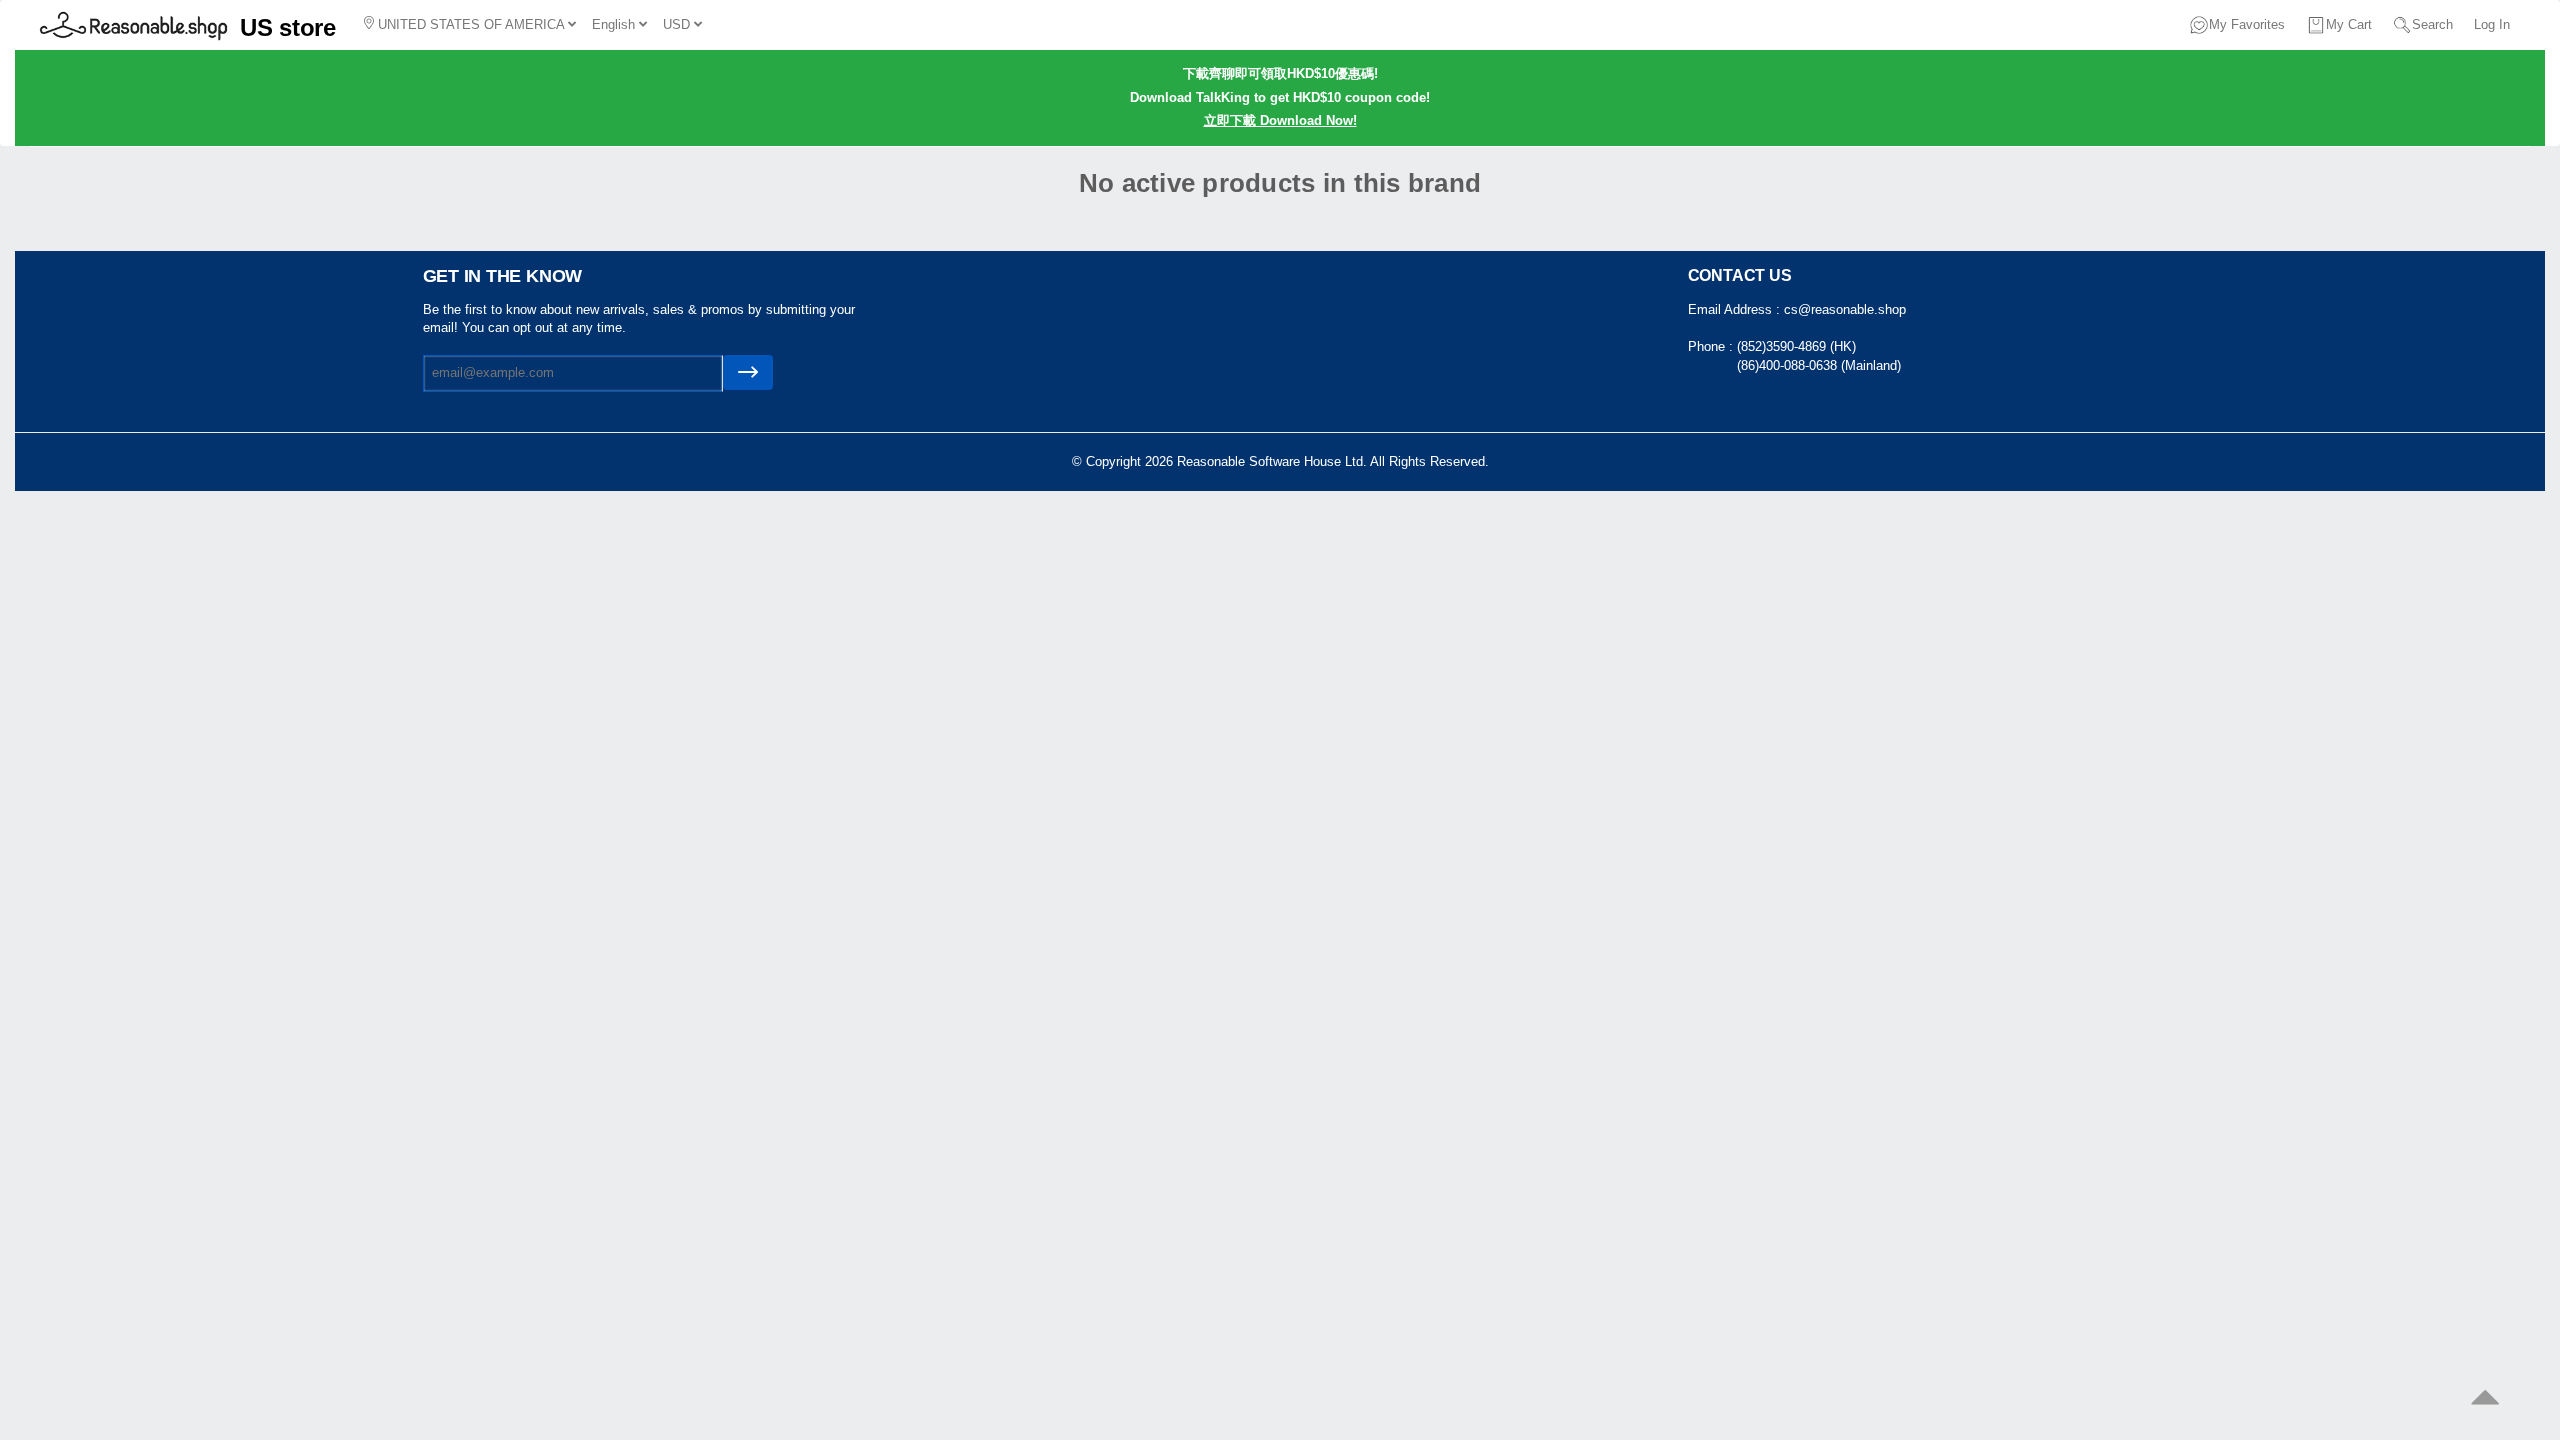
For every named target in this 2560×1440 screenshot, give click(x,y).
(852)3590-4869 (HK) (1796, 346)
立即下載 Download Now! (1280, 120)
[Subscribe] (748, 372)
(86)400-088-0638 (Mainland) (1819, 365)
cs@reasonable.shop (1845, 309)
